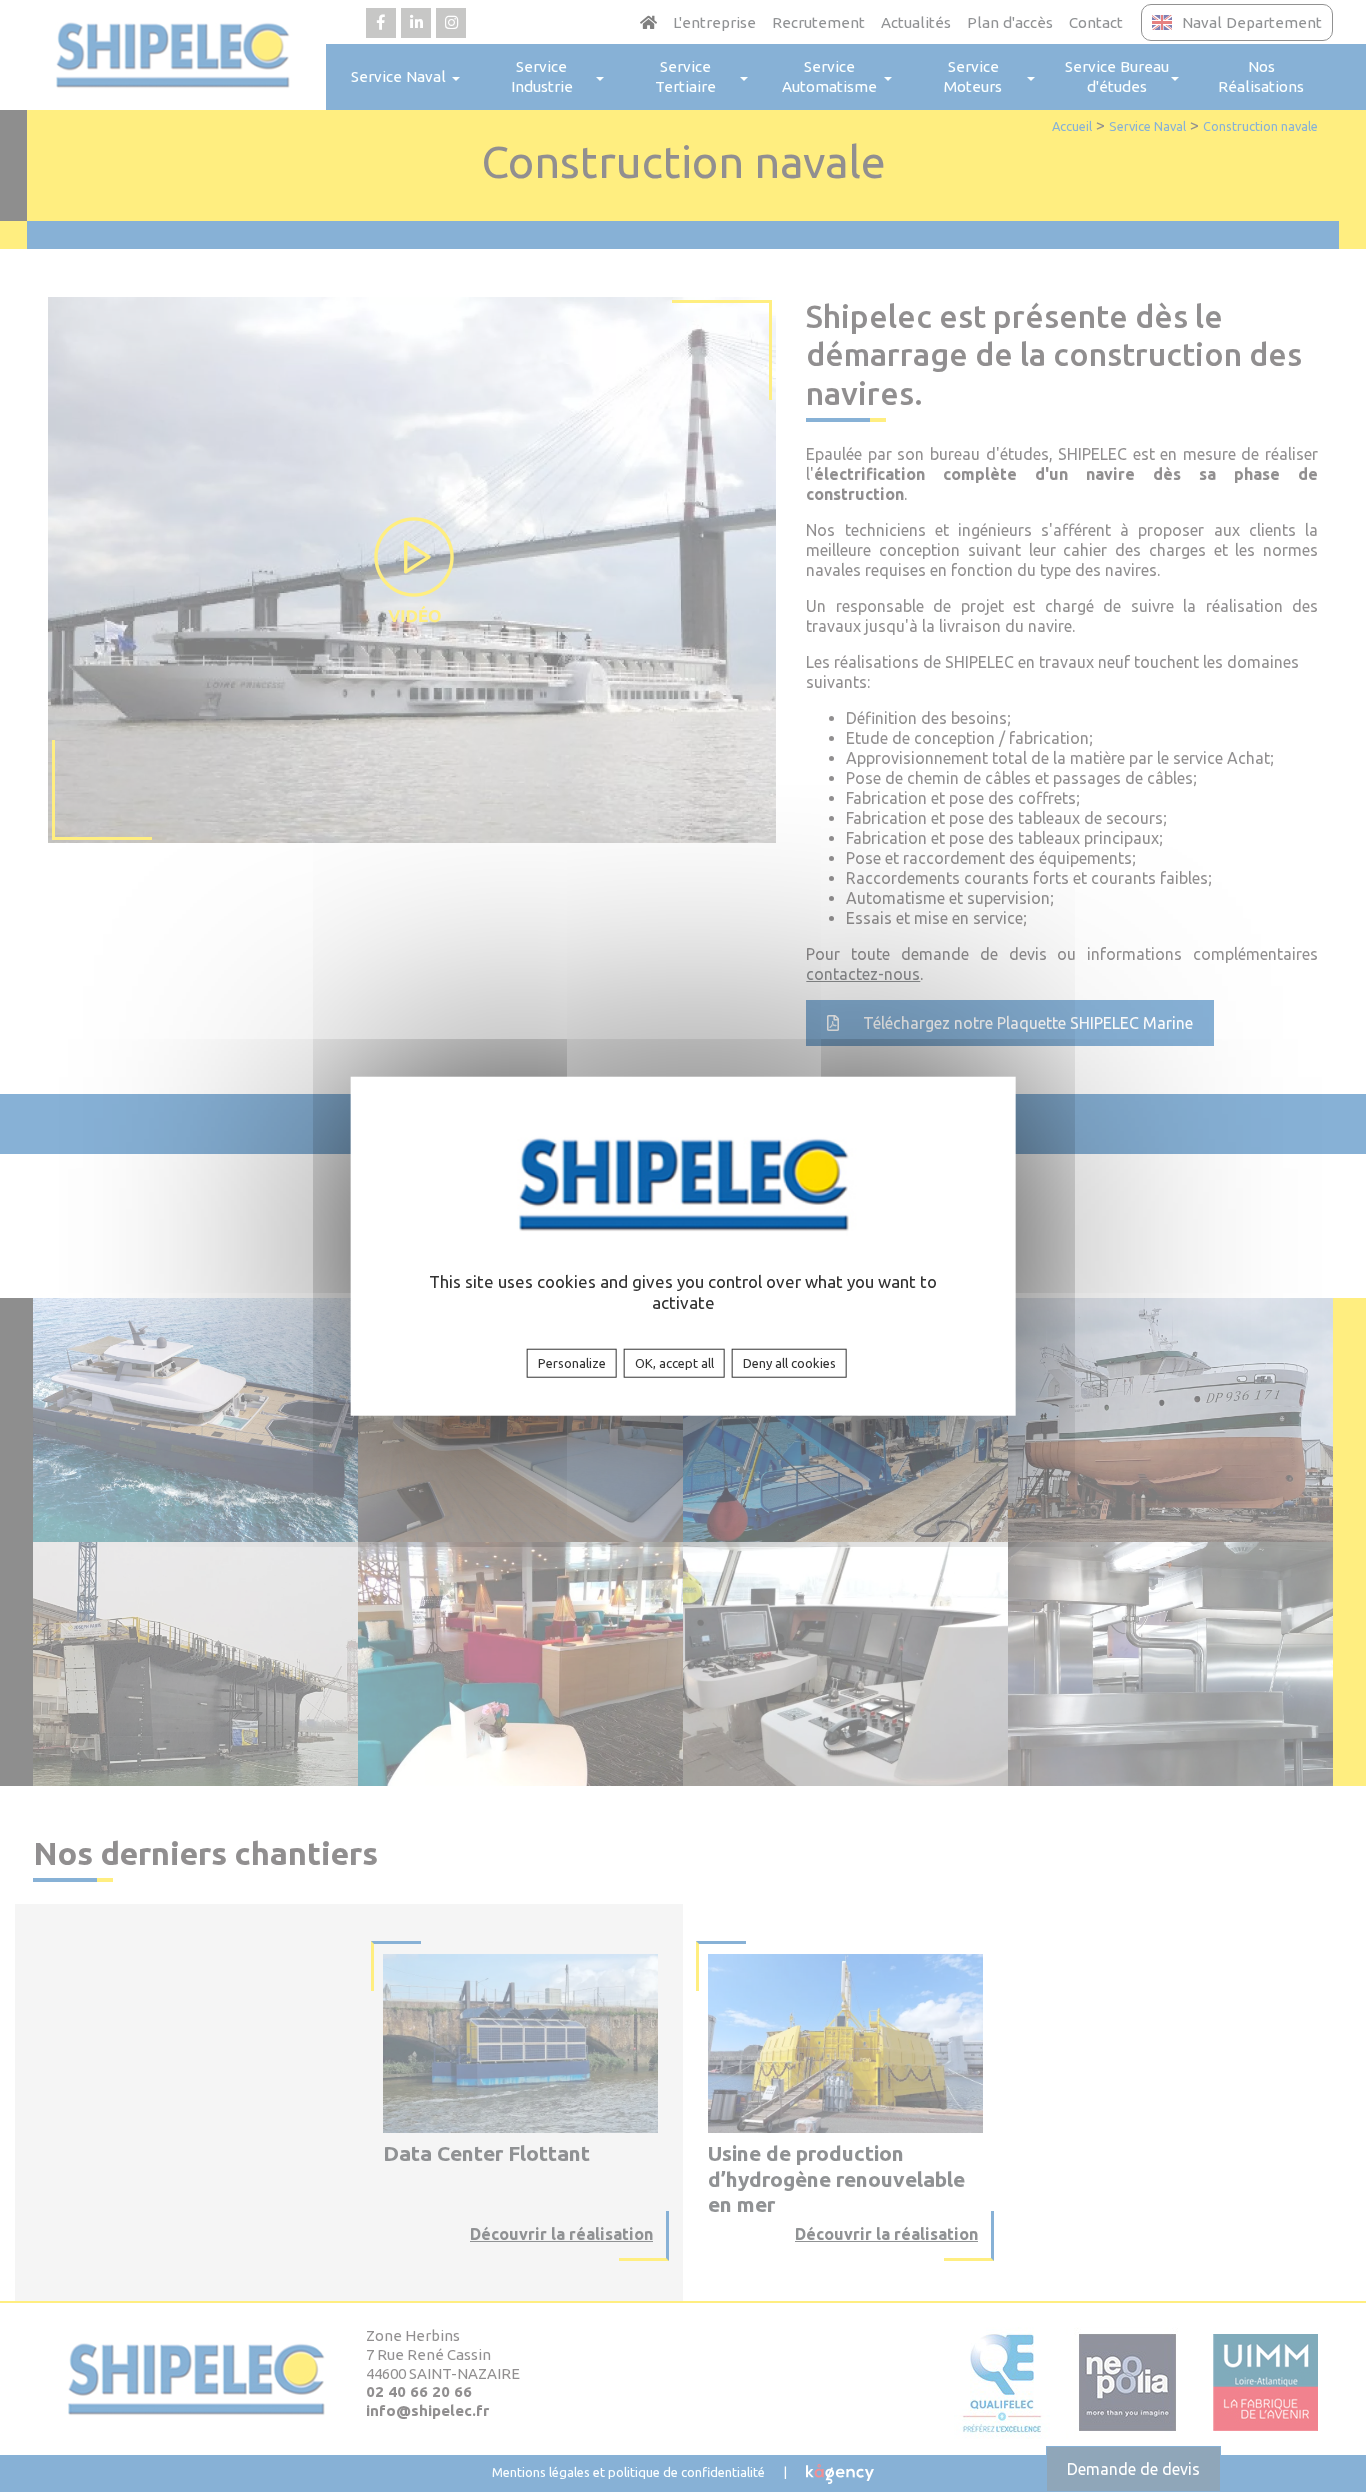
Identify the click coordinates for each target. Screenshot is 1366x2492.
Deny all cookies (789, 1363)
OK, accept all (674, 1363)
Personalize (572, 1363)
